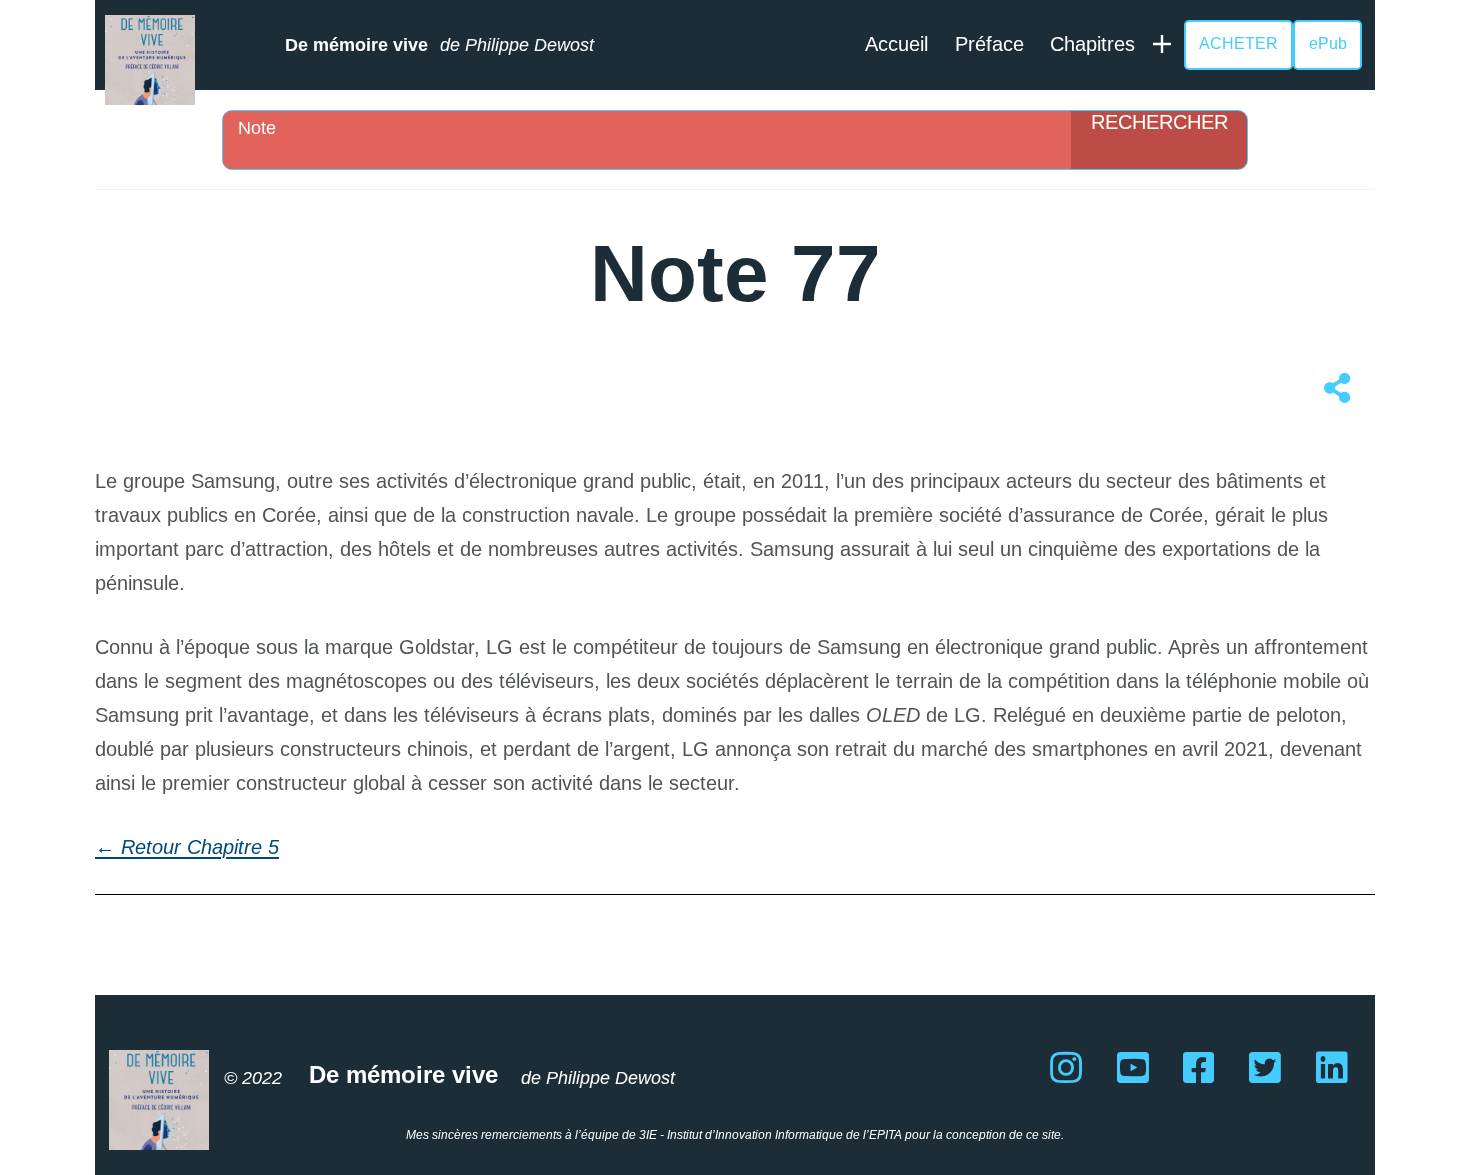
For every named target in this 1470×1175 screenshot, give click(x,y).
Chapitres (1092, 44)
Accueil (896, 44)
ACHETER (1238, 43)
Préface (989, 44)
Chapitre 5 (233, 847)
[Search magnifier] (1159, 140)
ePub (1328, 43)
